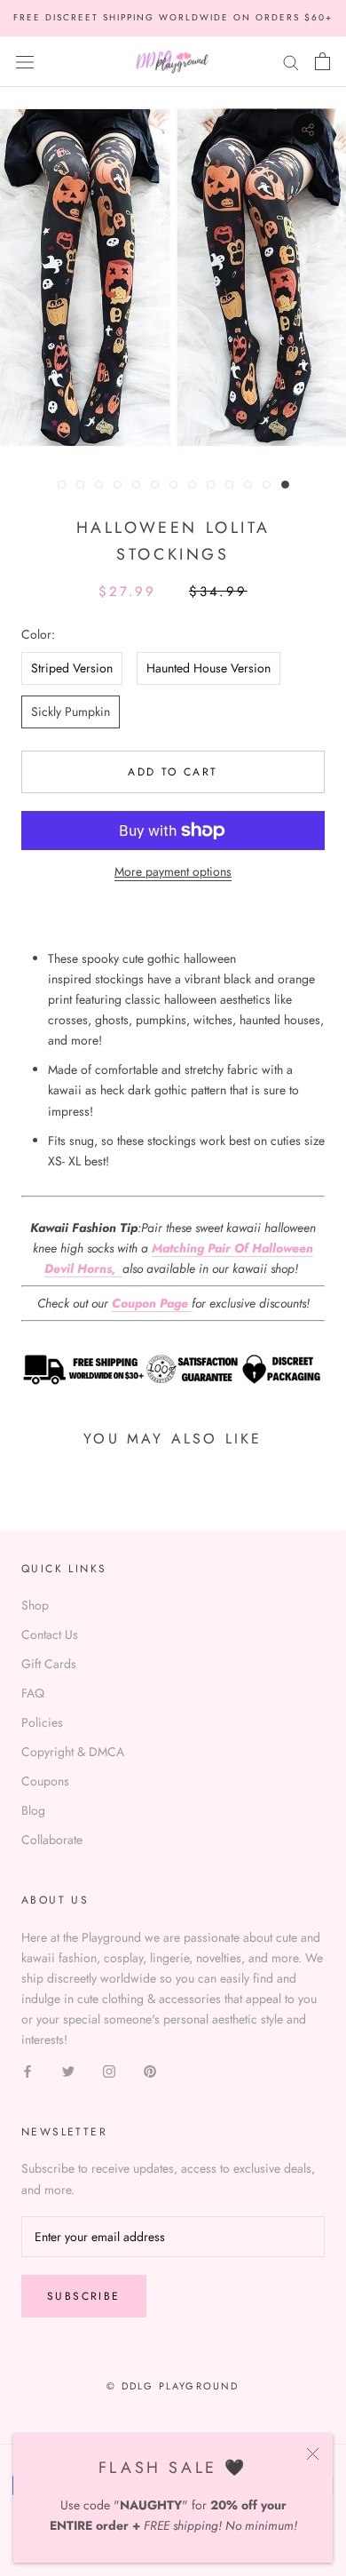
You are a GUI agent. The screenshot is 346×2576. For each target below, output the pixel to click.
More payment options (173, 871)
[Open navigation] (25, 61)
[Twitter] (68, 2071)
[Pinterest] (150, 2071)
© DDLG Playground (173, 2386)
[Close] (313, 2454)
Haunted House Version (208, 668)
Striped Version (72, 668)
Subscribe (84, 2296)
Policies (42, 1722)
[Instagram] (109, 2071)
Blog (33, 1810)
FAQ (33, 1693)
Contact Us (50, 1634)
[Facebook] (28, 2071)
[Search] (291, 61)
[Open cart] (322, 61)
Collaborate (52, 1840)
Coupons (45, 1781)
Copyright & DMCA (73, 1752)
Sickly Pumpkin (71, 712)
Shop (35, 1605)
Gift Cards (49, 1664)
